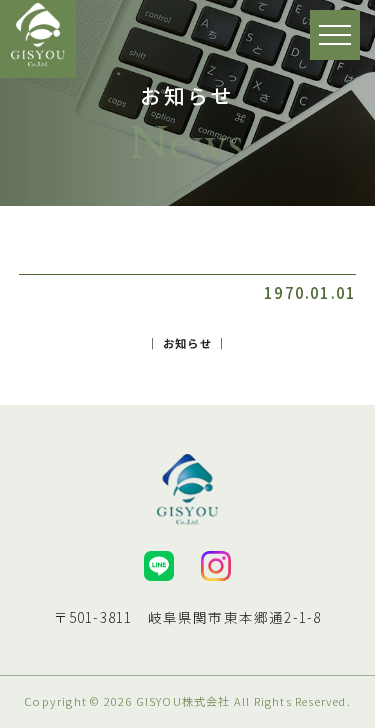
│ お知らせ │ (188, 343)
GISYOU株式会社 (183, 701)
